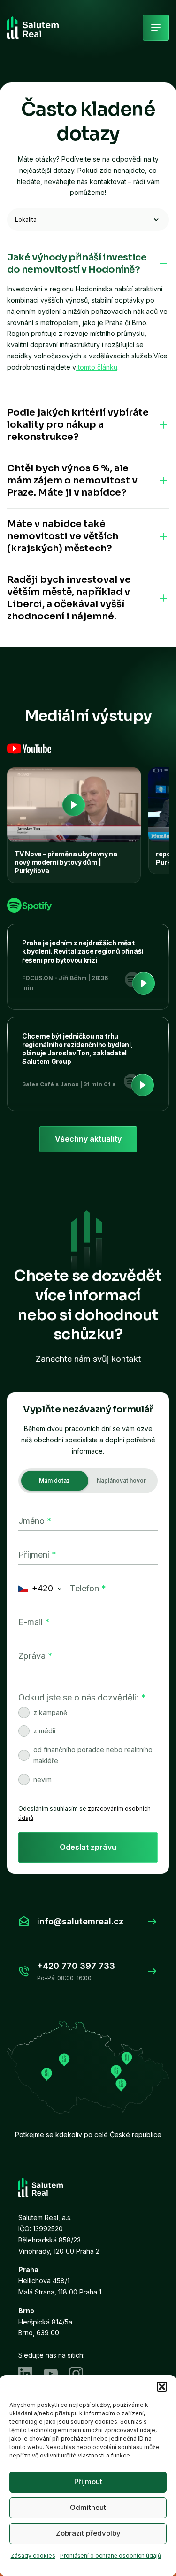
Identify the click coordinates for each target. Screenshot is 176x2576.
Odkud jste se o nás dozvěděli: (82, 1697)
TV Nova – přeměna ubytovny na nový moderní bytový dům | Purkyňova (66, 862)
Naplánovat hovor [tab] (121, 1481)
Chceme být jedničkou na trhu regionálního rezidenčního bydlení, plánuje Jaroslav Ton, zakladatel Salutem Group (77, 1049)
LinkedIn (25, 2374)
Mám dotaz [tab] (54, 1481)
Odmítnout (88, 2507)
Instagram (76, 2374)
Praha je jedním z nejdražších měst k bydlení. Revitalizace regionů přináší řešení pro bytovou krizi (83, 951)
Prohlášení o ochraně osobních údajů (111, 2556)
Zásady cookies (33, 2556)
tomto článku (97, 367)
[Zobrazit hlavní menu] (156, 28)
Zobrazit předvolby (88, 2533)
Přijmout (88, 2482)
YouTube (51, 2374)
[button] (162, 2387)
